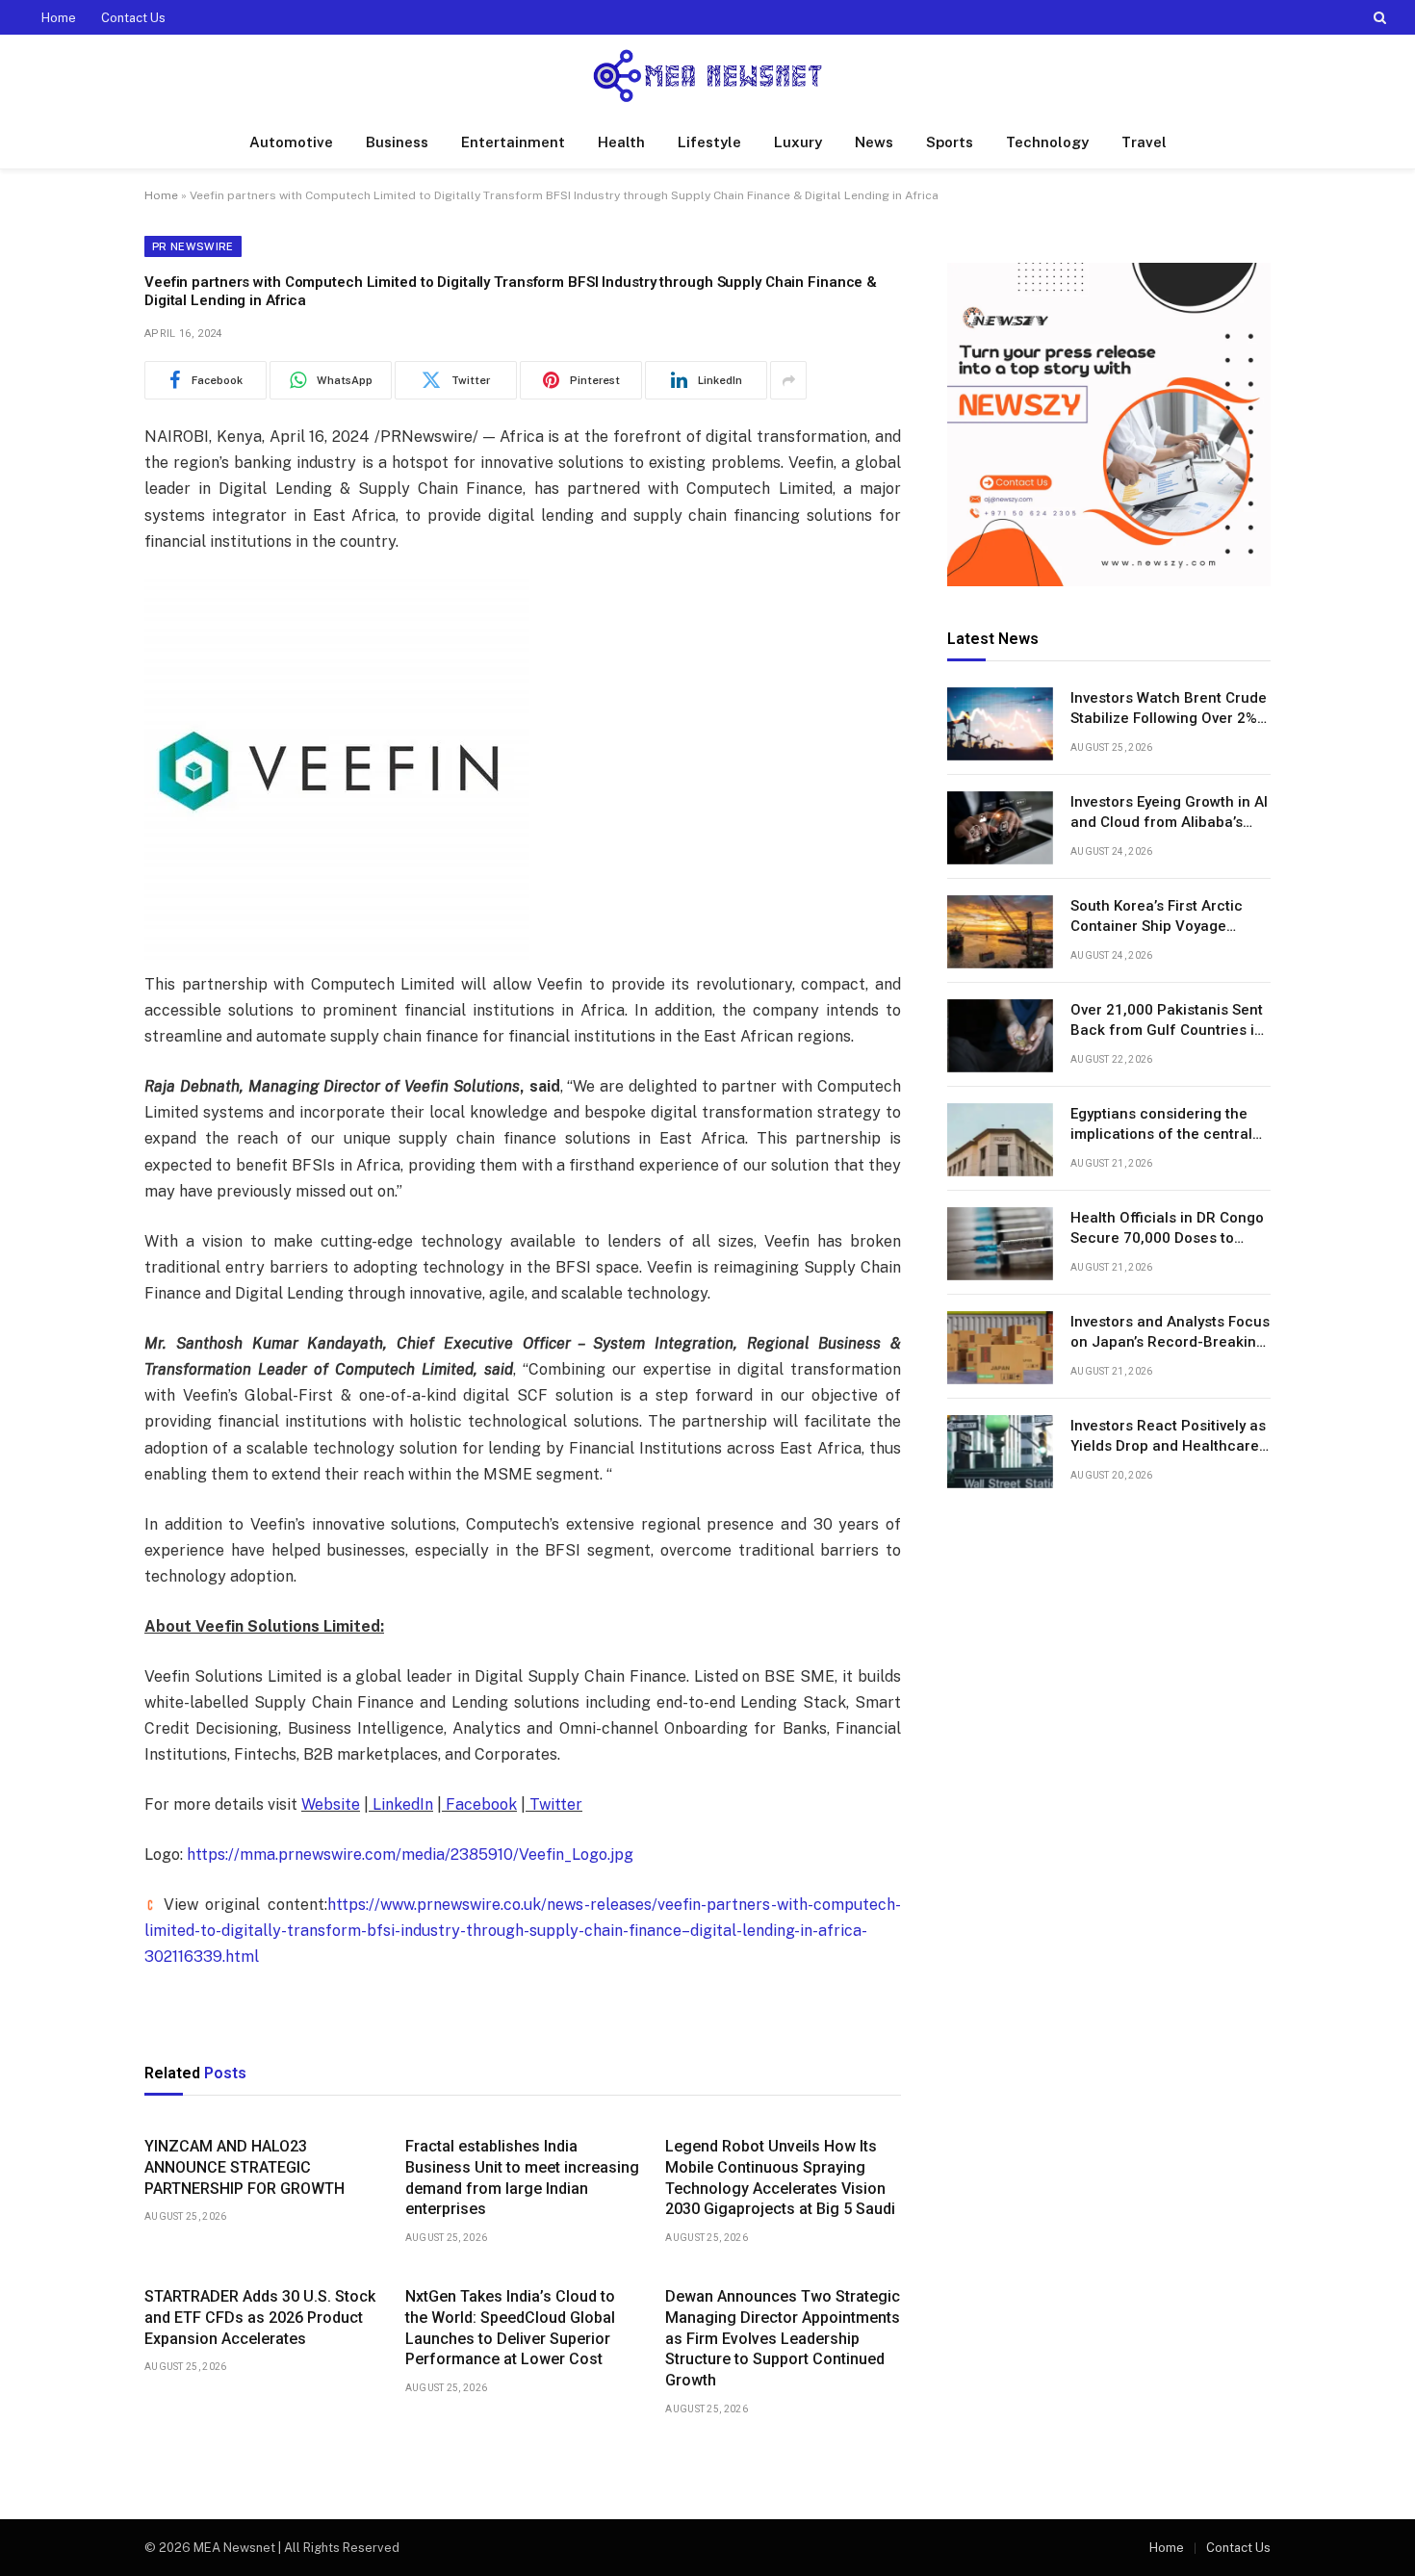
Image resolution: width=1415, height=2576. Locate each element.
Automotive (291, 142)
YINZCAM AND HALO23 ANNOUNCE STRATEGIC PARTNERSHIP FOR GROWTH (244, 2167)
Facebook (479, 1804)
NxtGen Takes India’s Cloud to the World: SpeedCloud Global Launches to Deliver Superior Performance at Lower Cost (510, 2328)
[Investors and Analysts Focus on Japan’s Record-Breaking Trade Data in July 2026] (1000, 1348)
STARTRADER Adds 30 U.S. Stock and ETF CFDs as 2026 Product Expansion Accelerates (260, 2318)
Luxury (798, 142)
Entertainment (513, 142)
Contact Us (133, 18)
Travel (1144, 142)
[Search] (1378, 17)
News (874, 142)
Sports (950, 142)
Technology (1047, 142)
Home (59, 18)
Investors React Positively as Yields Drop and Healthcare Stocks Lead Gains (1168, 1438)
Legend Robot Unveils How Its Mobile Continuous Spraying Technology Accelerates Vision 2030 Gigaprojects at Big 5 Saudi (780, 2177)
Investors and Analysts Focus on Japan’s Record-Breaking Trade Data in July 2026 (1170, 1334)
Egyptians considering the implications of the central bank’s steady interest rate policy (1161, 1126)
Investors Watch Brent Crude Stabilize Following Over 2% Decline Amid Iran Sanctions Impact (1169, 710)
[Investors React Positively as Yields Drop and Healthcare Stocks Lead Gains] (1000, 1452)
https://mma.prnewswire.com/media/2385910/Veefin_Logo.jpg (410, 1855)
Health (621, 142)
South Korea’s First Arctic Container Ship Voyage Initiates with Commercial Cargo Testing (1157, 918)
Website (331, 1804)
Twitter (554, 1804)
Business (397, 142)
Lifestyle (709, 142)
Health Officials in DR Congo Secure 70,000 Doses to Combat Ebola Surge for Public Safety (1167, 1230)
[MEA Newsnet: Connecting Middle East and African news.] (707, 76)
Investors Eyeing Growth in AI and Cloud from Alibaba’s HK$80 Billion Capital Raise (1169, 814)
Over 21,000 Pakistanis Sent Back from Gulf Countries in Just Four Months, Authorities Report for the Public (1167, 1022)
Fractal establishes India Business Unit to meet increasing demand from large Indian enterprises (522, 2177)
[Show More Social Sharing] (788, 380)
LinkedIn (401, 1804)
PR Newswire (193, 246)
